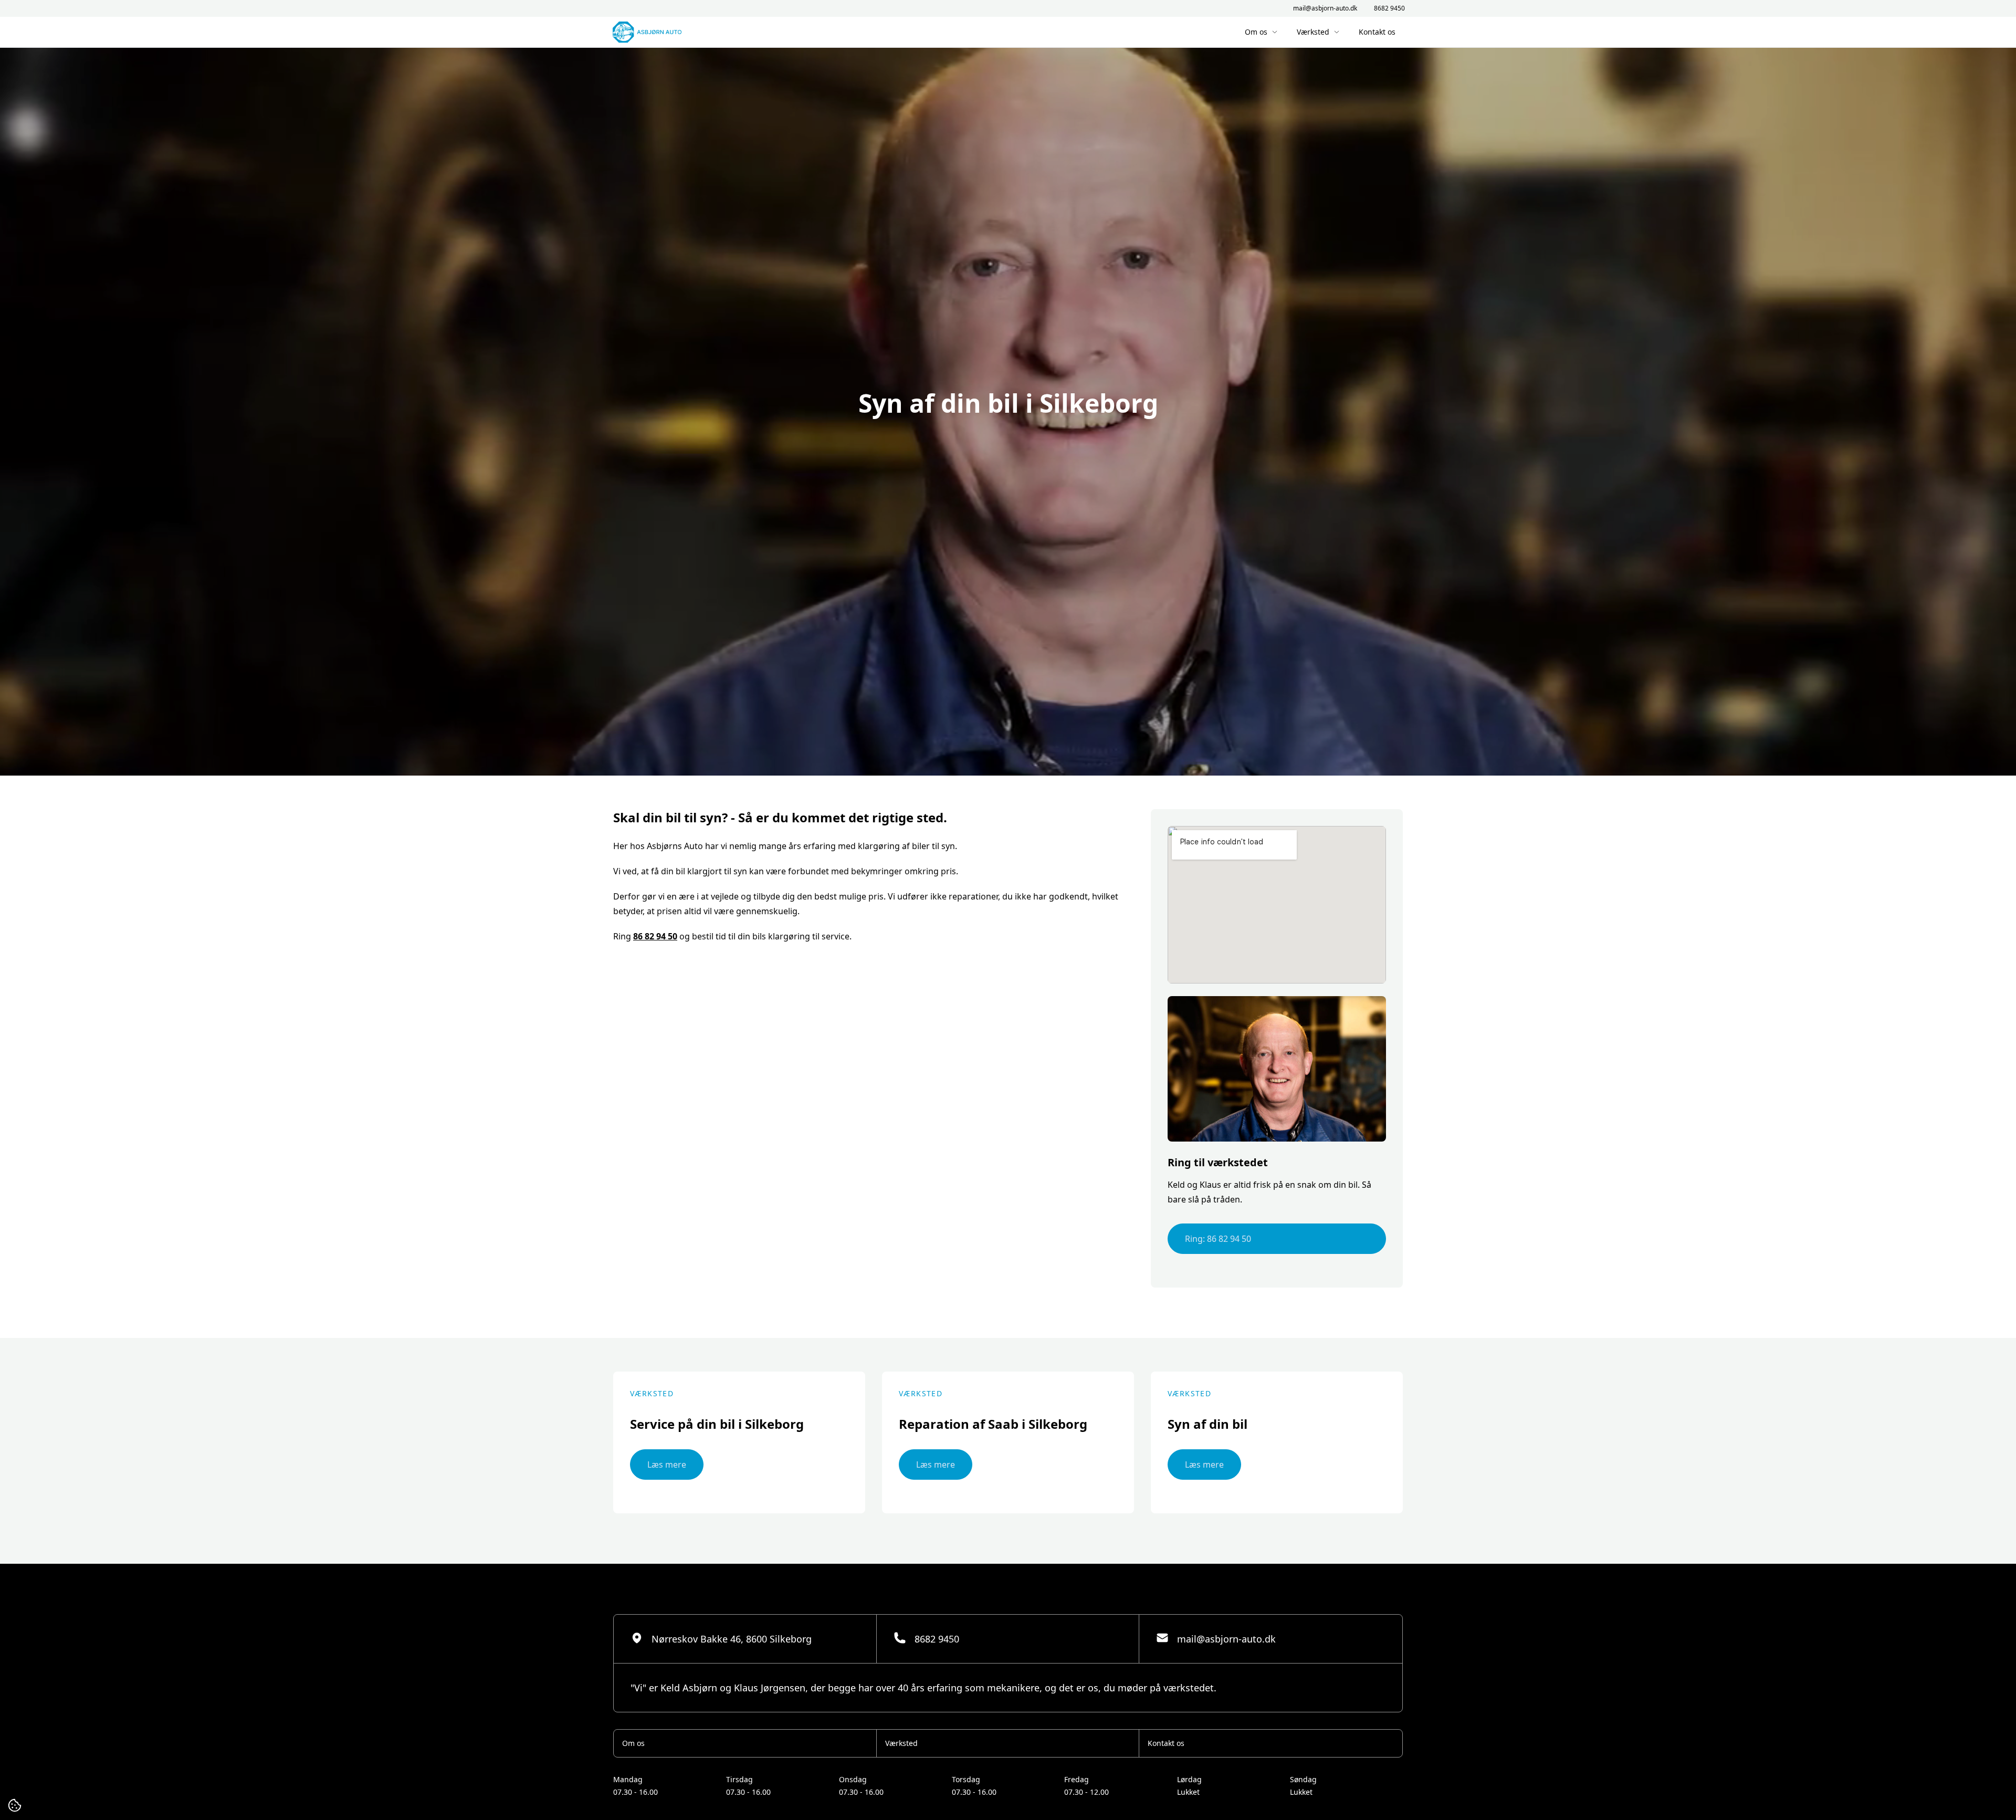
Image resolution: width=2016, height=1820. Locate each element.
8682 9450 (1389, 8)
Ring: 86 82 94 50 (1218, 1239)
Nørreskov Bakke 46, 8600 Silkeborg (732, 1639)
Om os (1256, 32)
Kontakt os (1377, 32)
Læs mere (667, 1465)
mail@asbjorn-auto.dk (1325, 8)
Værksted (1313, 32)
